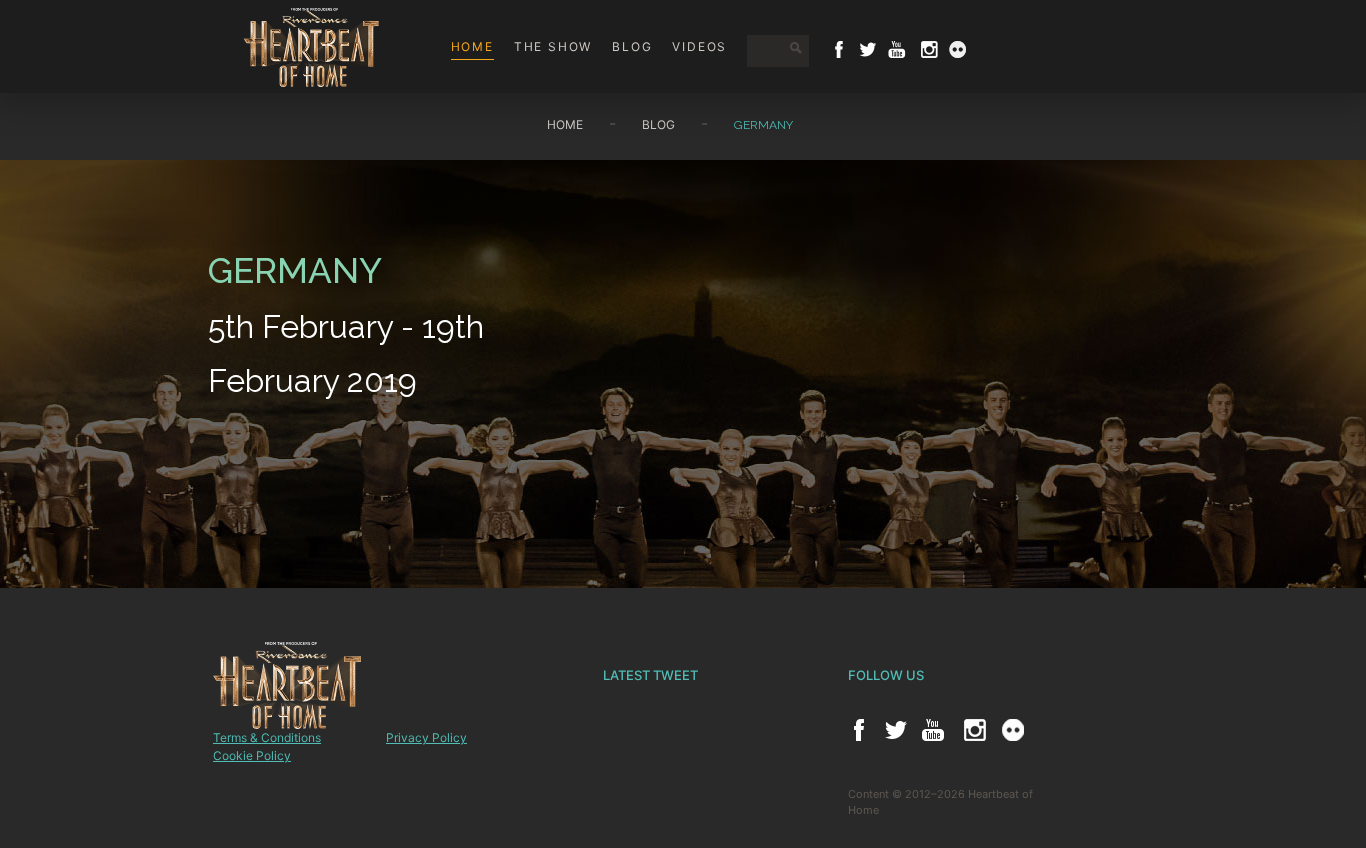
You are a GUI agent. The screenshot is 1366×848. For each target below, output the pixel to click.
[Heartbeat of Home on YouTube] (933, 730)
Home (472, 46)
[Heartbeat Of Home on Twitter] (868, 49)
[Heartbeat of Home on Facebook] (859, 730)
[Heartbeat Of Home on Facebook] (839, 49)
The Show (553, 46)
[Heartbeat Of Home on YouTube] (897, 49)
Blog (632, 46)
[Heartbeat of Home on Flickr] (1013, 730)
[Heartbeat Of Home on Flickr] (958, 49)
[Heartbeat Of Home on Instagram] (927, 49)
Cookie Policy (252, 755)
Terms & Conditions (267, 737)
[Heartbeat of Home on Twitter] (896, 730)
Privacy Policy (426, 737)
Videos (699, 46)
